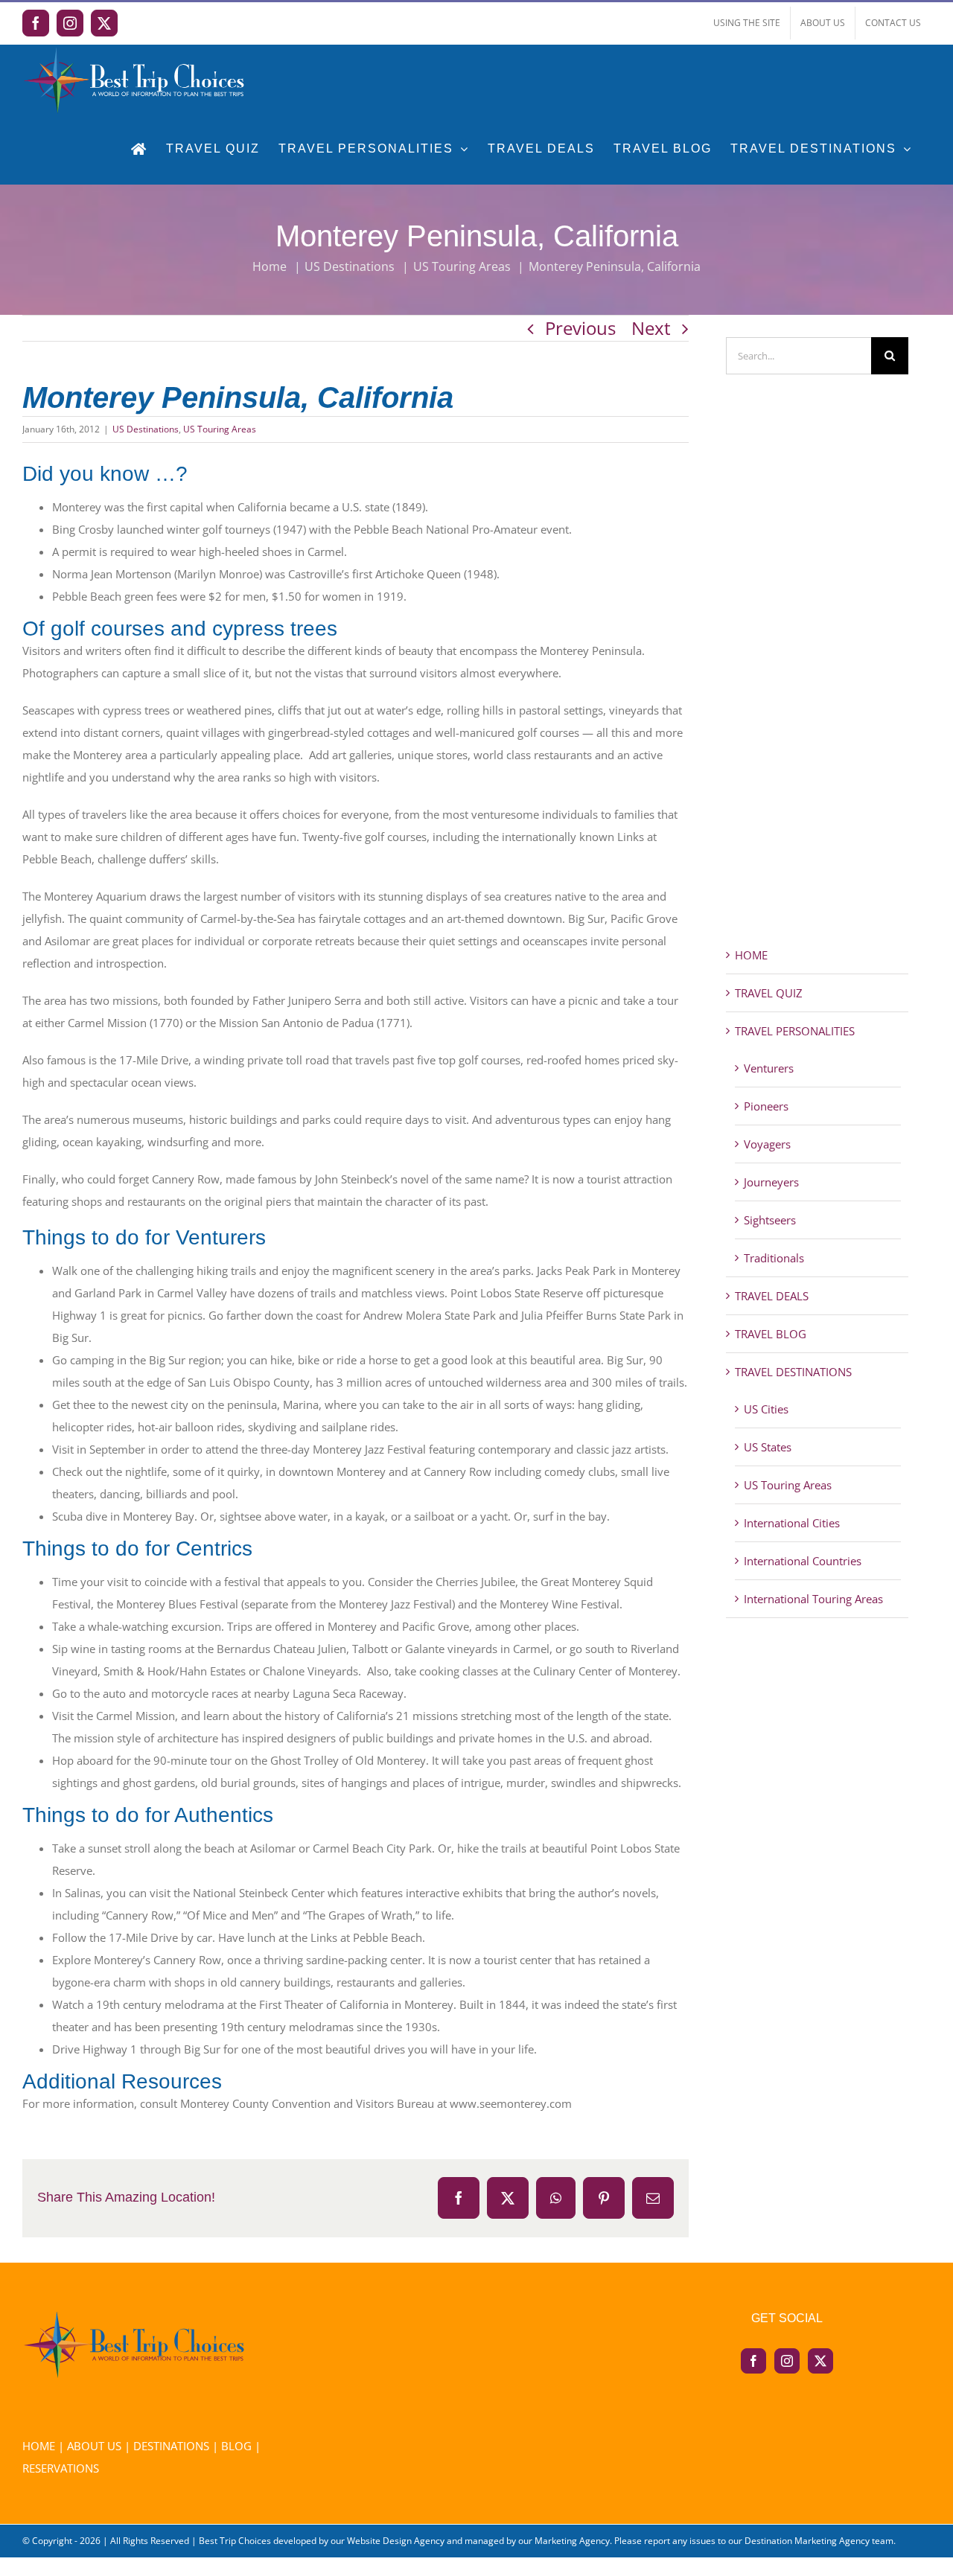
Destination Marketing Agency (807, 2541)
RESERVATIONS (61, 2468)
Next (651, 328)
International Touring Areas (813, 1599)
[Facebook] (753, 2361)
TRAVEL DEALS (772, 1296)
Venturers (769, 1068)
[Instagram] (787, 2361)
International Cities (792, 1523)
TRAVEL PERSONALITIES (795, 1031)
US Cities (766, 1409)
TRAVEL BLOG (771, 1334)
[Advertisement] (817, 687)
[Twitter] (820, 2361)
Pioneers (766, 1106)
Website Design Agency (396, 2541)
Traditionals (774, 1258)
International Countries (803, 1561)
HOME (751, 955)
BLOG (236, 2446)
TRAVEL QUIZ (769, 993)
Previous (580, 328)
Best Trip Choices (235, 2541)
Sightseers (770, 1220)
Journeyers (771, 1182)
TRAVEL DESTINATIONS (793, 1372)
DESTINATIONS (171, 2446)
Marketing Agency (572, 2541)
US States (768, 1447)
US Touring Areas (220, 429)
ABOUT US (94, 2446)
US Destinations (146, 429)
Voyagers (767, 1144)
